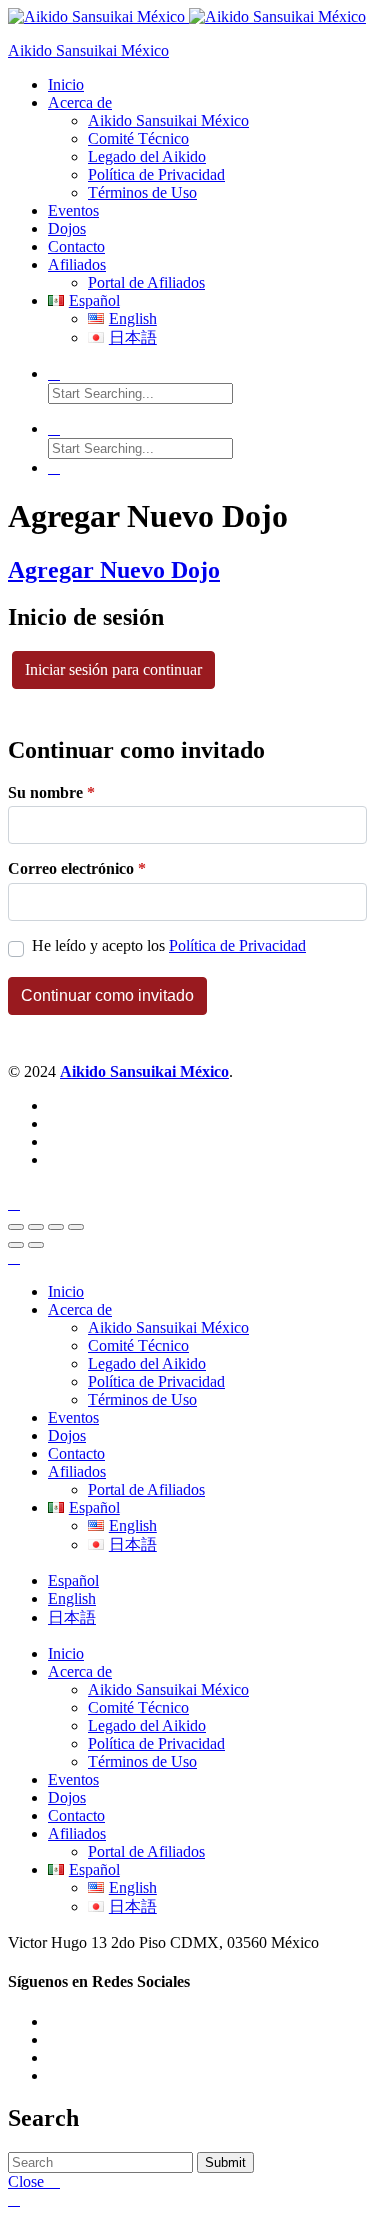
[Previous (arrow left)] (16, 1245)
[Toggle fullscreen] (56, 1227)
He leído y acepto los (169, 945)
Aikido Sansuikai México (88, 50)
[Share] (36, 1227)
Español (73, 1580)
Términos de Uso (142, 192)
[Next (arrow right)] (36, 1245)
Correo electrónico (77, 868)
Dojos (67, 228)
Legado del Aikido (147, 156)
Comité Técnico (138, 138)
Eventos (73, 210)
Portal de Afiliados (146, 282)
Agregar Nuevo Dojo (114, 570)
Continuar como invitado (107, 995)
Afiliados (77, 264)
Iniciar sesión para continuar (113, 669)
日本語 (72, 1617)
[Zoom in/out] (76, 1227)
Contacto (76, 246)
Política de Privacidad (156, 174)
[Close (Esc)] (16, 1227)
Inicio (66, 84)
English (72, 1598)
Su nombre (51, 792)
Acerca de (80, 102)
